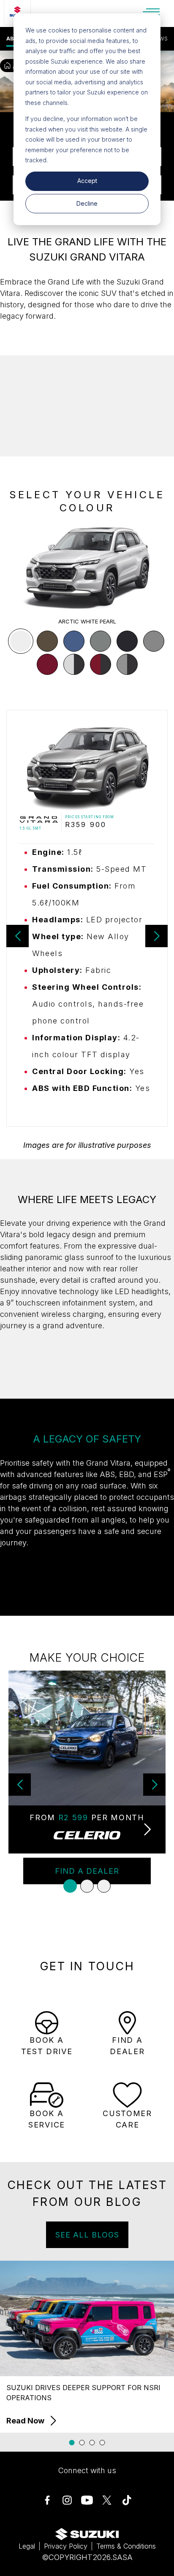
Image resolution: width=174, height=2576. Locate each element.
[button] (21, 641)
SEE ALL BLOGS (87, 2235)
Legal (27, 2546)
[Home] (7, 66)
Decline (87, 203)
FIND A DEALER (87, 1871)
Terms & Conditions (126, 2546)
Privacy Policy (66, 2546)
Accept (87, 181)
